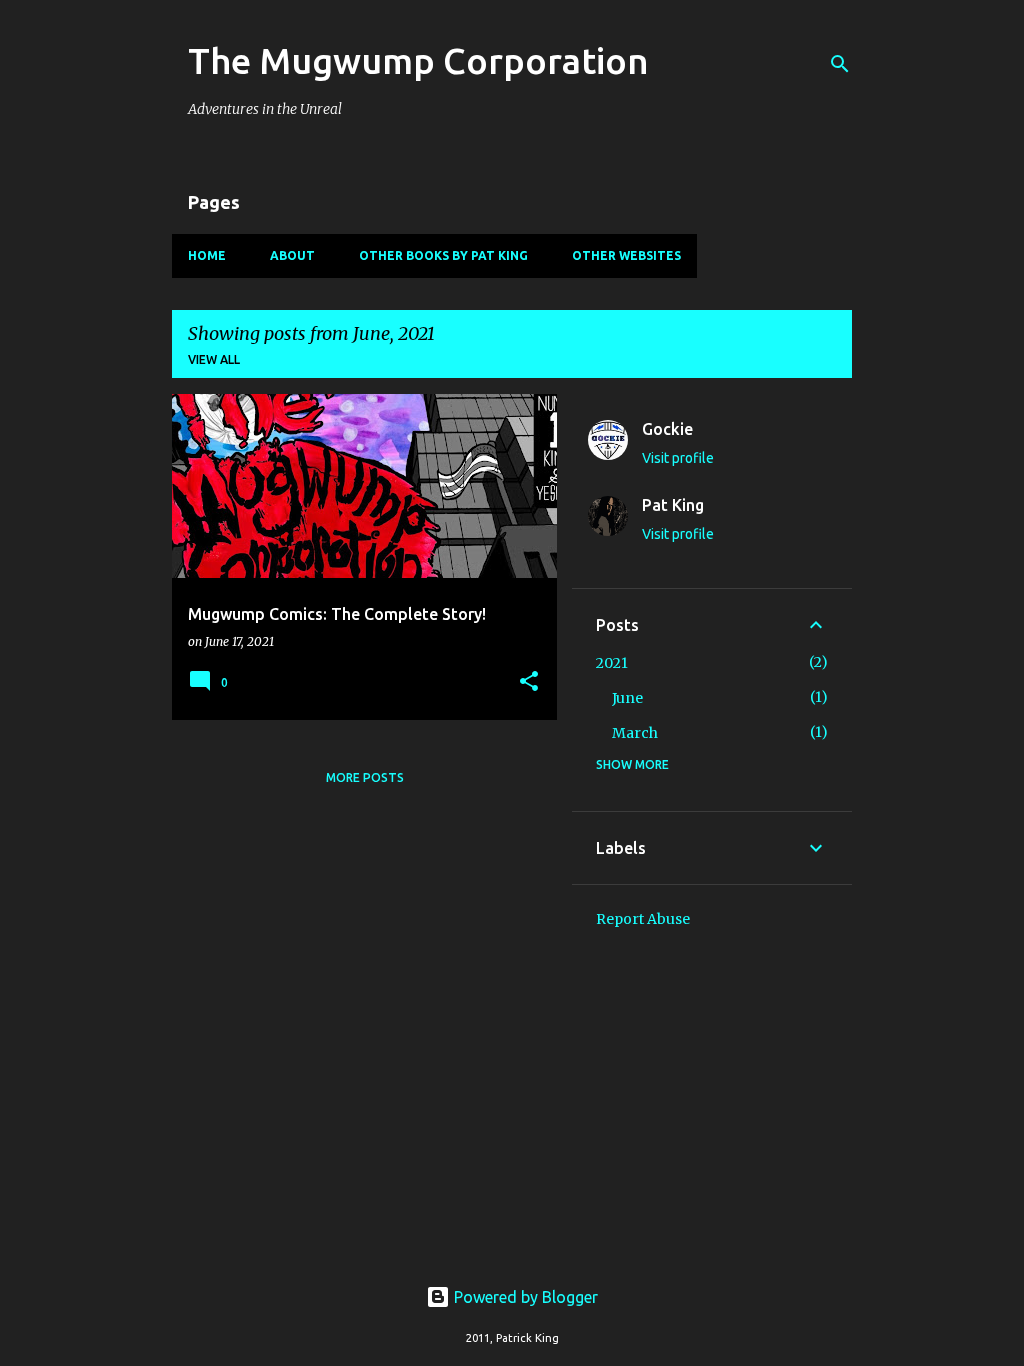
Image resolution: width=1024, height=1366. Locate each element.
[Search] (840, 64)
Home (207, 255)
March (635, 733)
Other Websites (626, 255)
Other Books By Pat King (443, 255)
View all (214, 359)
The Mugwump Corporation (418, 60)
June (627, 698)
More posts (365, 777)
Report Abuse (643, 919)
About (292, 255)
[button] (529, 682)
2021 (612, 663)
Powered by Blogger (524, 1297)
